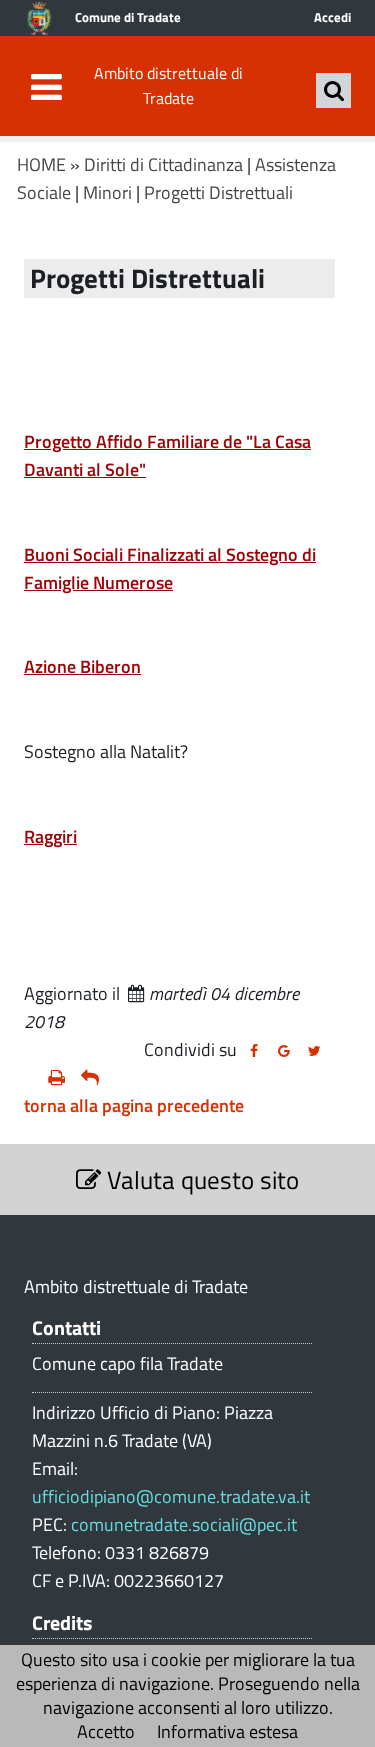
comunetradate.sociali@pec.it (184, 1524)
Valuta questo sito (200, 1179)
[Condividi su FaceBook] (254, 1051)
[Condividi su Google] (284, 1051)
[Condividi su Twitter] (314, 1051)
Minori (107, 192)
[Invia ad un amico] (90, 1078)
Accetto (106, 1731)
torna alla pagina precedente (134, 1105)
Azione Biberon (82, 666)
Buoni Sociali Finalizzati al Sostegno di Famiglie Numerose (170, 568)
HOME (41, 164)
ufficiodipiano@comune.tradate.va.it (171, 1496)
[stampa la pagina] (56, 1078)
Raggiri (50, 836)
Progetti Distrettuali (218, 192)
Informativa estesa (227, 1731)
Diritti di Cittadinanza (163, 164)
